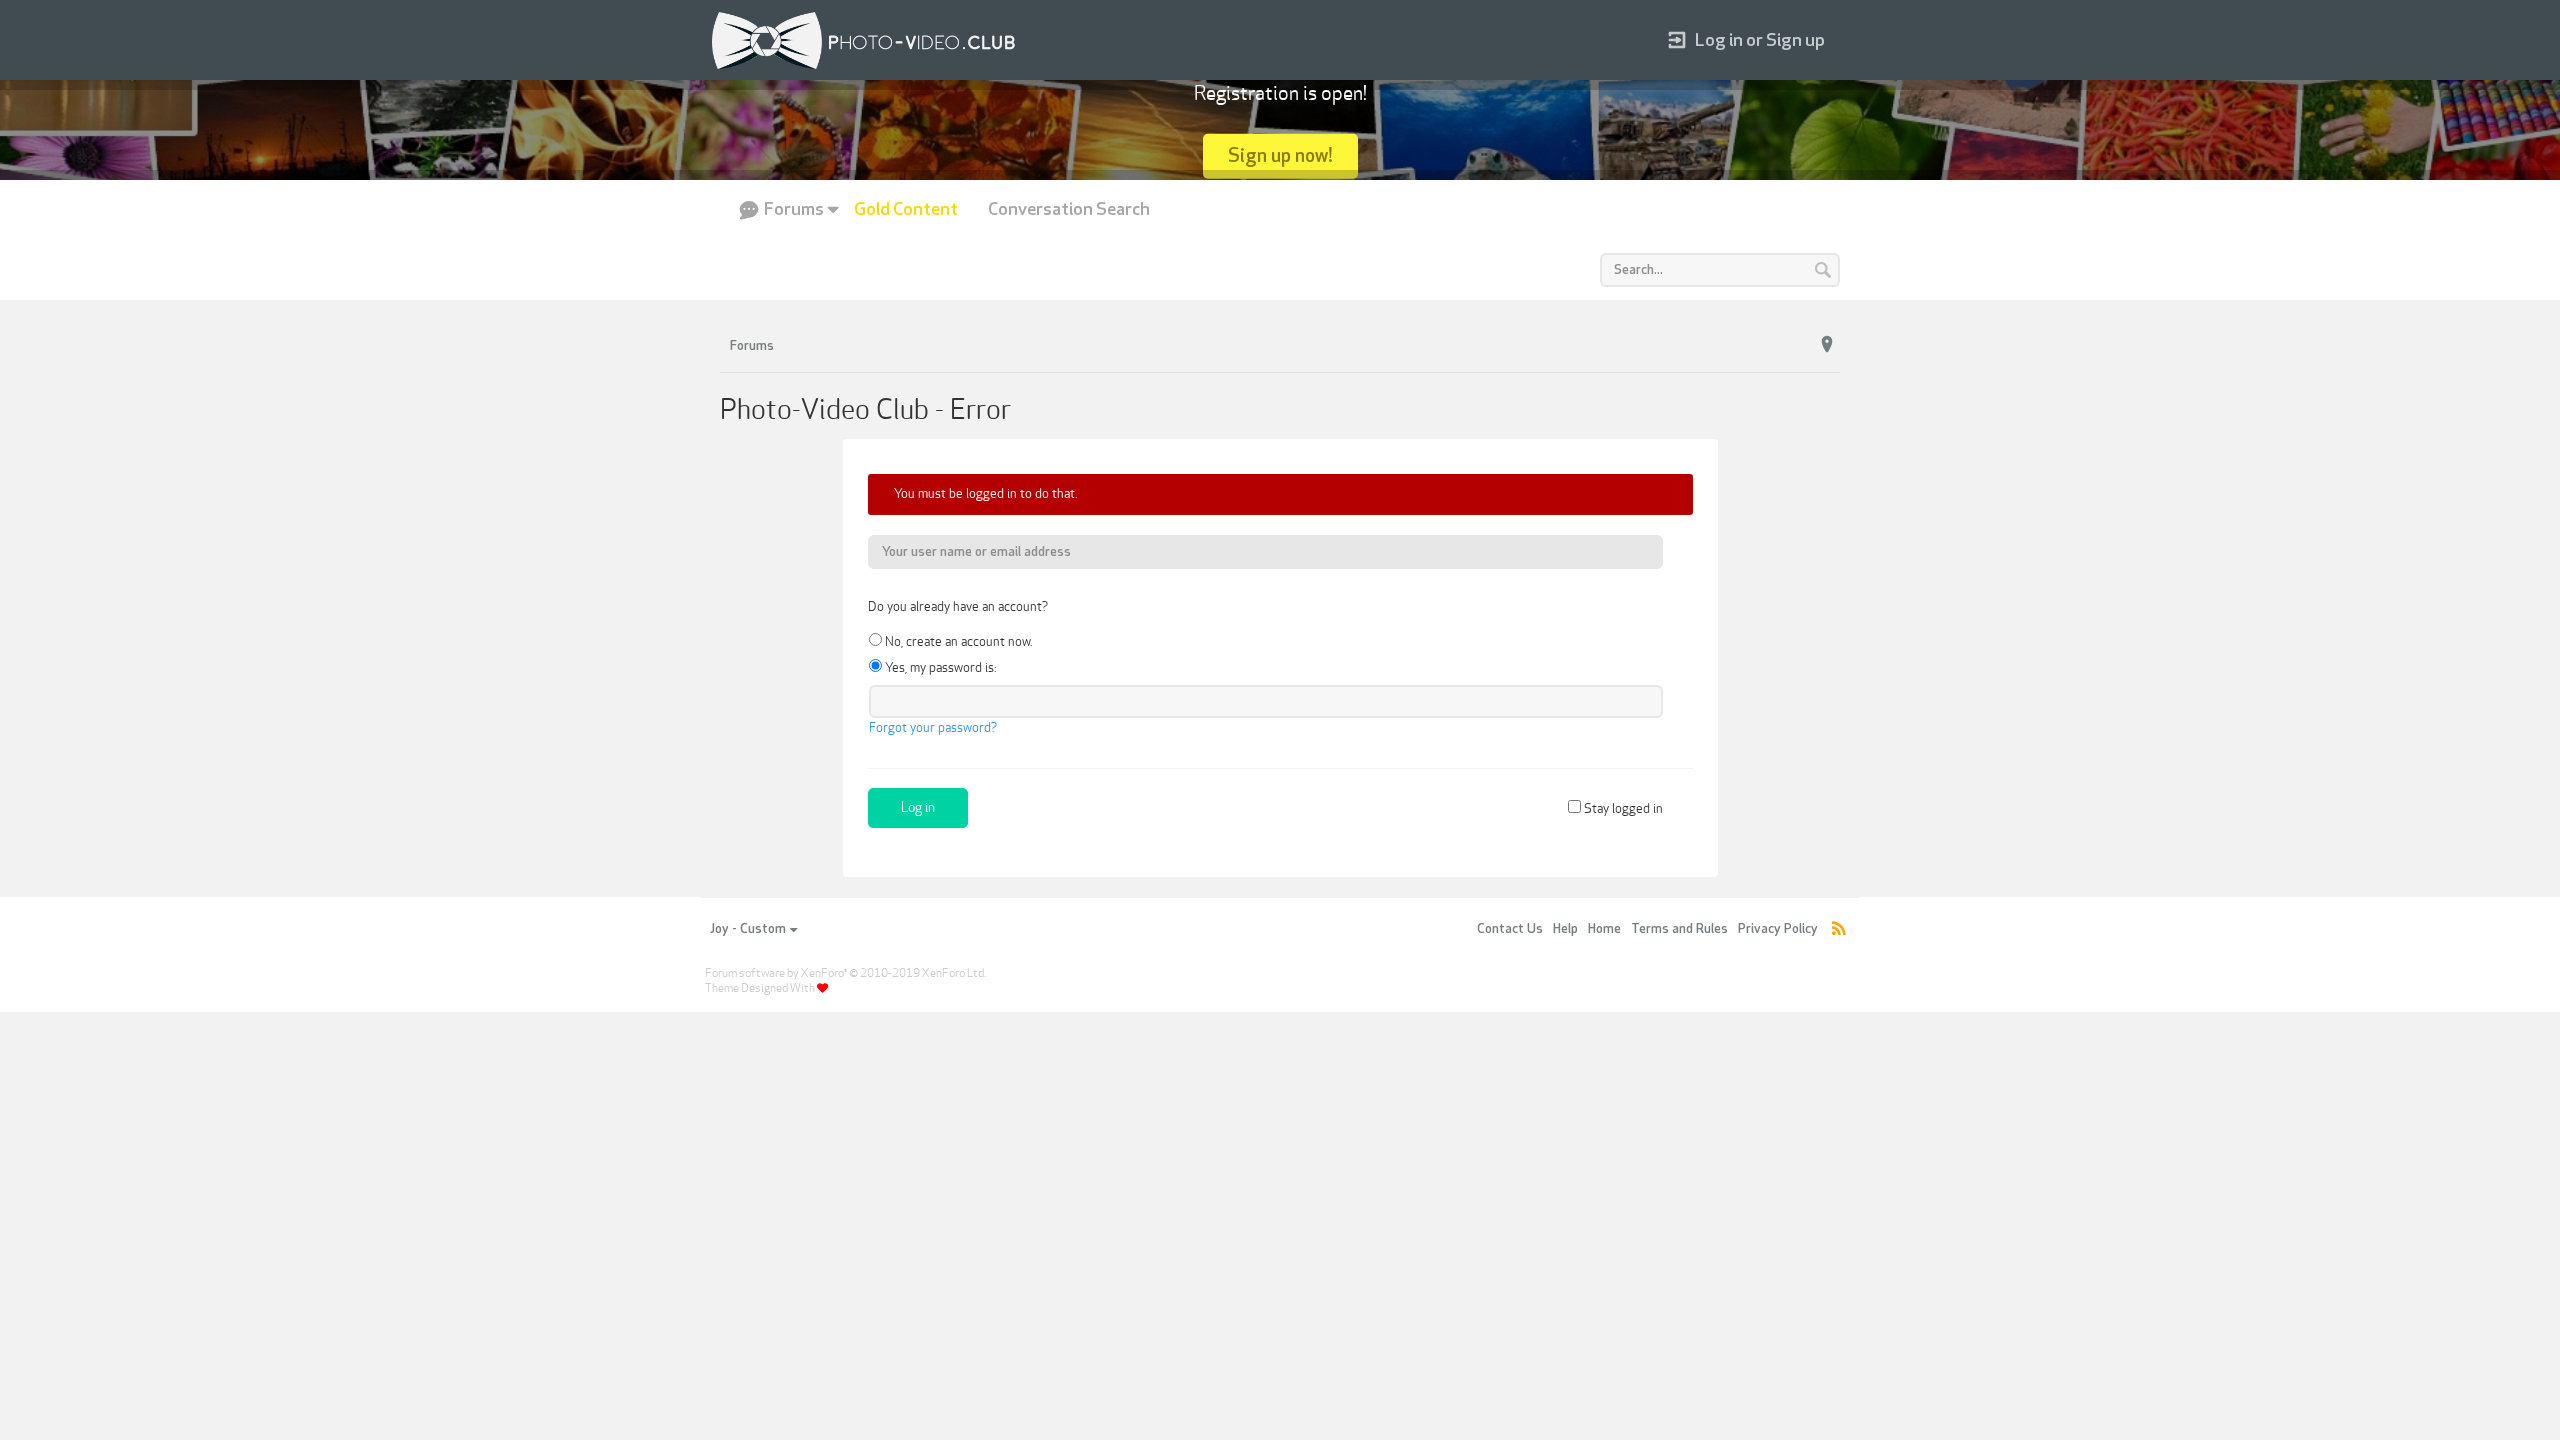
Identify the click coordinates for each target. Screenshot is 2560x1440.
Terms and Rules (1679, 929)
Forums (794, 209)
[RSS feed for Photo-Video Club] (1839, 929)
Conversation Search (1069, 209)
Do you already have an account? (958, 607)
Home (1604, 929)
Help (1565, 929)
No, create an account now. (957, 642)
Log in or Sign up (1760, 40)
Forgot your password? (933, 728)
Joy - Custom (748, 929)
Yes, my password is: (939, 668)
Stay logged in (1622, 809)
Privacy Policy (1778, 929)
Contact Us (1510, 929)
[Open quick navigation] (1827, 345)
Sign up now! (1280, 155)
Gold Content (906, 209)
